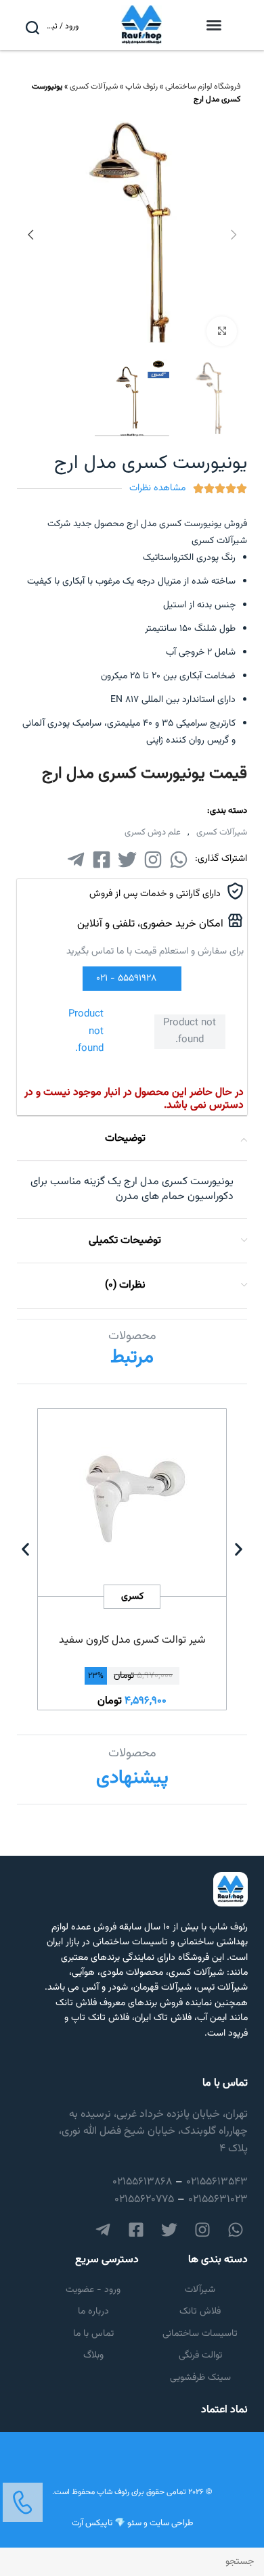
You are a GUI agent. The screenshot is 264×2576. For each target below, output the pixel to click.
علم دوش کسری (153, 833)
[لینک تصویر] (23, 2503)
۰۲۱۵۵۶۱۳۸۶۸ (142, 2182)
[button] (214, 25)
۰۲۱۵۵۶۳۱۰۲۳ (218, 2200)
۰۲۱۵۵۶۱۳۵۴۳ (217, 2182)
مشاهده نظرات (157, 488)
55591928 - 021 (126, 979)
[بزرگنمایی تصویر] (222, 332)
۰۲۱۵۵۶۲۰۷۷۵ (144, 2200)
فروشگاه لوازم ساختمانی (203, 87)
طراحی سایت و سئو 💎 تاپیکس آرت (132, 2523)
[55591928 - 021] (162, 979)
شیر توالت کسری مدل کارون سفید (132, 1640)
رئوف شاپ (141, 87)
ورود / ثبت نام (62, 26)
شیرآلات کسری (94, 87)
